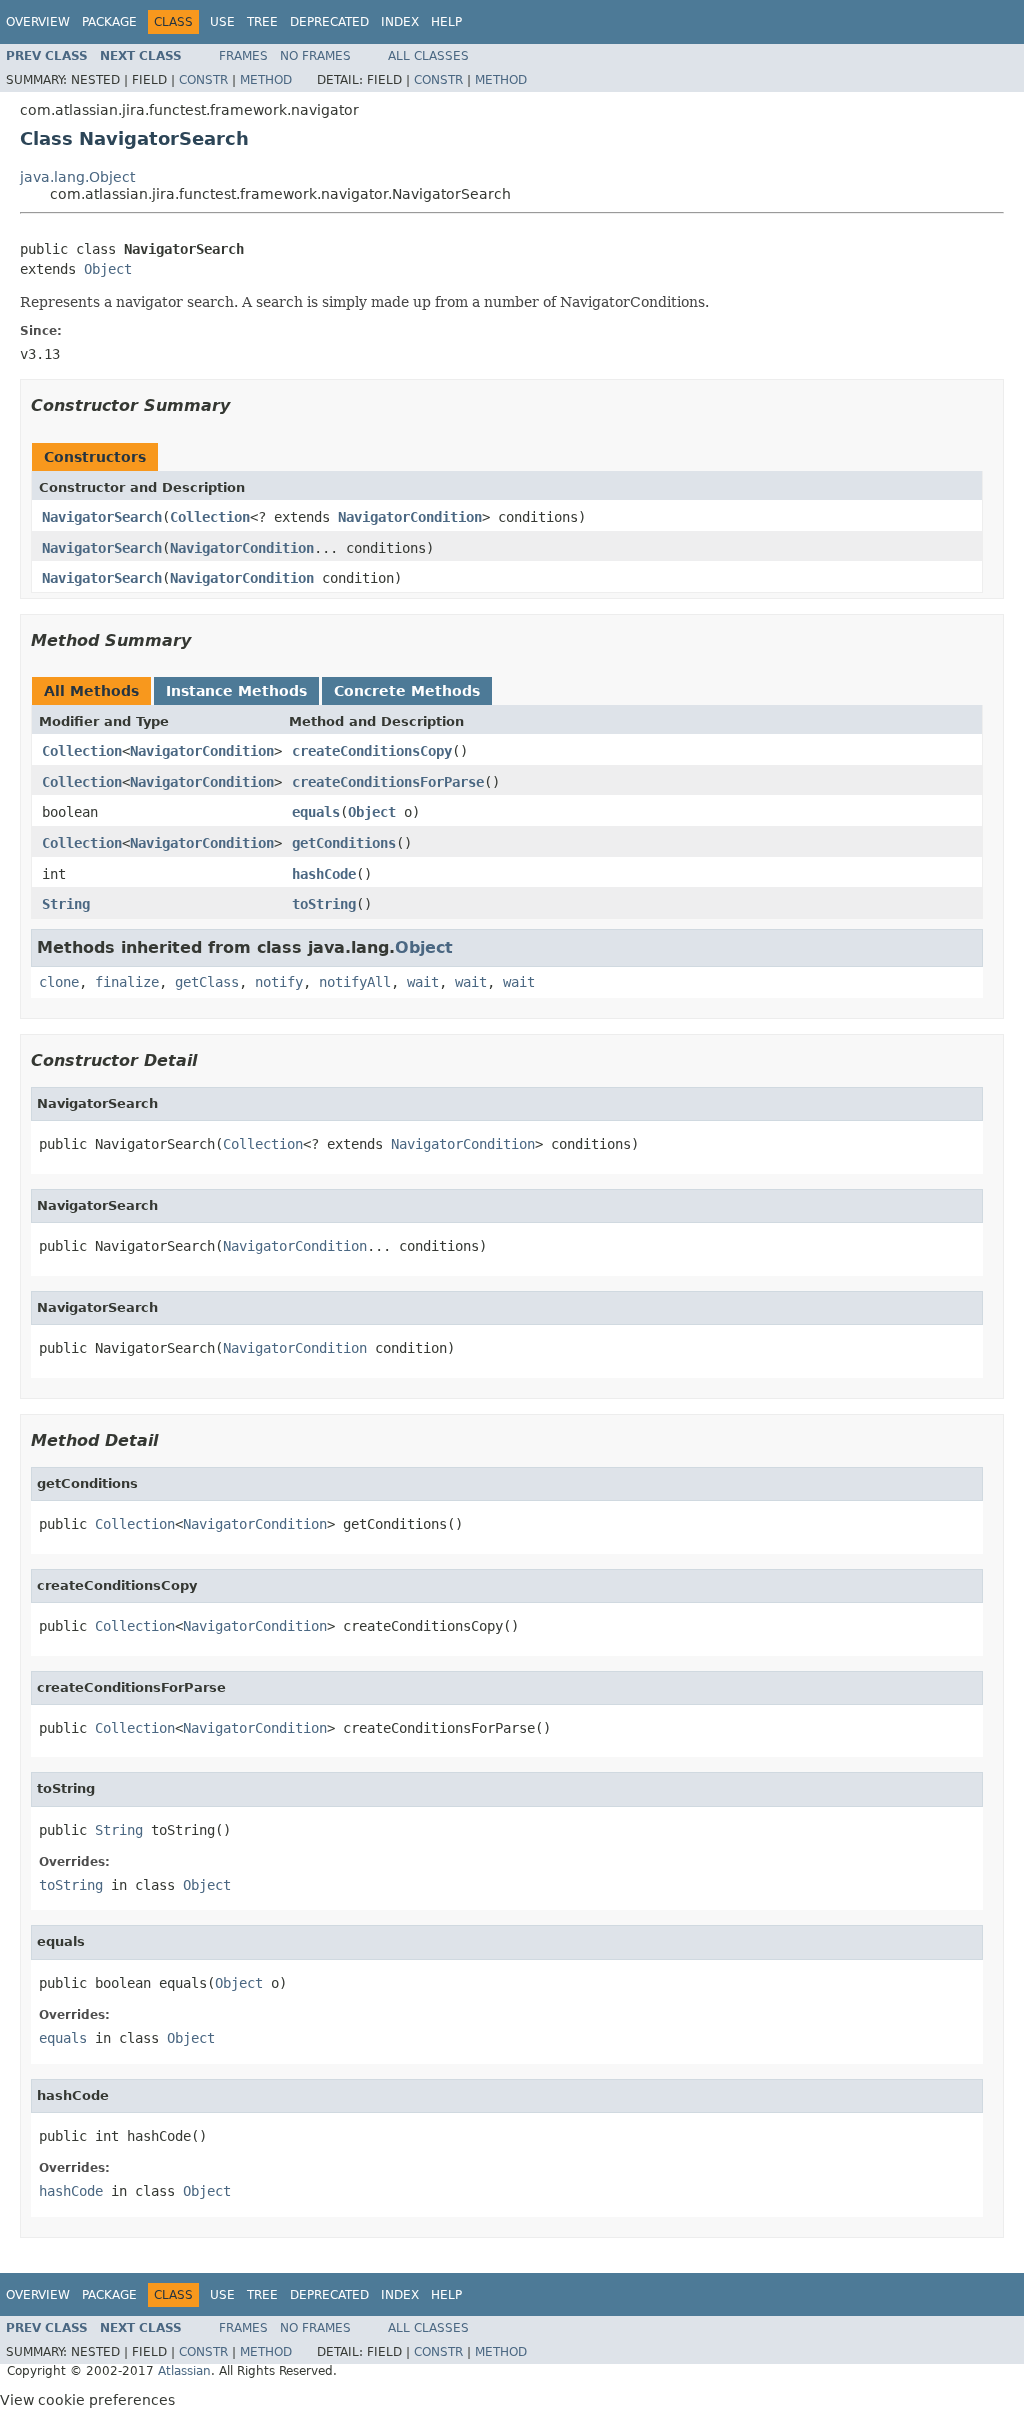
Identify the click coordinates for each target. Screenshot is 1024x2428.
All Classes (428, 56)
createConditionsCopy (372, 751)
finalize (127, 982)
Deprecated (329, 22)
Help (446, 22)
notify (279, 982)
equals (316, 812)
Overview (38, 22)
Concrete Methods (407, 691)
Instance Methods (236, 691)
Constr (203, 80)
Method (266, 80)
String (66, 904)
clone (59, 982)
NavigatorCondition (410, 517)
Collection (210, 517)
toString (324, 904)
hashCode (324, 874)
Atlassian (184, 2371)
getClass (207, 982)
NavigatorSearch (102, 517)
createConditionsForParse (388, 782)
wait (423, 982)
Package (109, 22)
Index (400, 22)
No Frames (315, 56)
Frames (243, 56)
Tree (262, 22)
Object (108, 269)
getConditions (344, 843)
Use (222, 22)
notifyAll (355, 982)
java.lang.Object (77, 177)
